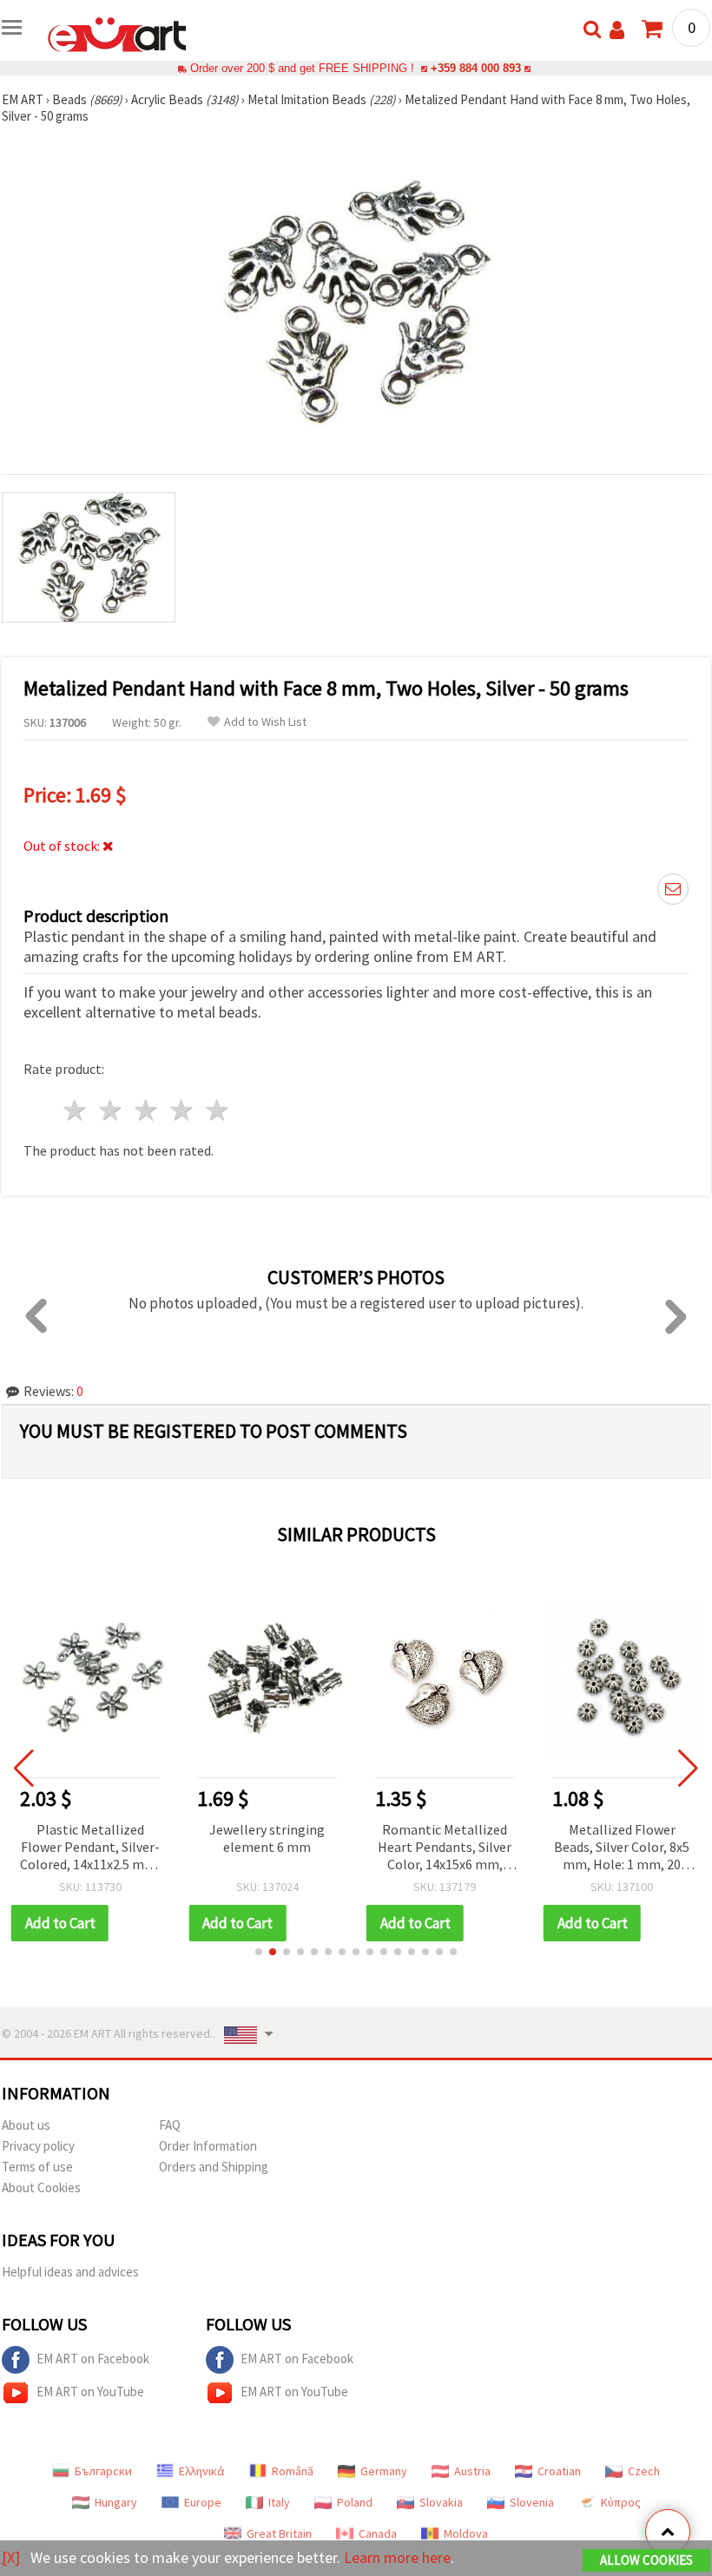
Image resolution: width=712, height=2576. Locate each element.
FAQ (170, 2125)
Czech (644, 2471)
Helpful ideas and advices (70, 2272)
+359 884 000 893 (476, 68)
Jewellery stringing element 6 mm (95, 1838)
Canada (378, 2533)
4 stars (182, 1110)
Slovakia (441, 2502)
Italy (279, 2502)
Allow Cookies (646, 2560)
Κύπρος (621, 2502)
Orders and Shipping (214, 2167)
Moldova (466, 2533)
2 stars (112, 1110)
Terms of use (37, 2167)
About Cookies (41, 2187)
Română (293, 2471)
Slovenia (532, 2502)
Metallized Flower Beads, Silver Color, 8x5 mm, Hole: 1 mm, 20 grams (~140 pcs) (450, 1848)
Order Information (208, 2146)
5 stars (218, 1110)
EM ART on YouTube (90, 2392)
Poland (355, 2502)
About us (26, 2125)
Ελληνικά (202, 2471)
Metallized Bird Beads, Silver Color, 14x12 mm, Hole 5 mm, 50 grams (627, 1847)
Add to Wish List (265, 722)
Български (103, 2471)
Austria (472, 2471)
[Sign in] (617, 30)
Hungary (116, 2502)
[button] (259, 1952)
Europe (203, 2502)
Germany (384, 2471)
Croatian (559, 2471)
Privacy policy (38, 2146)
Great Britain (279, 2533)
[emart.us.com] (117, 33)
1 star (76, 1110)
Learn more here (397, 2557)
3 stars (147, 1110)
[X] (11, 2557)
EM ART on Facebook (93, 2359)
